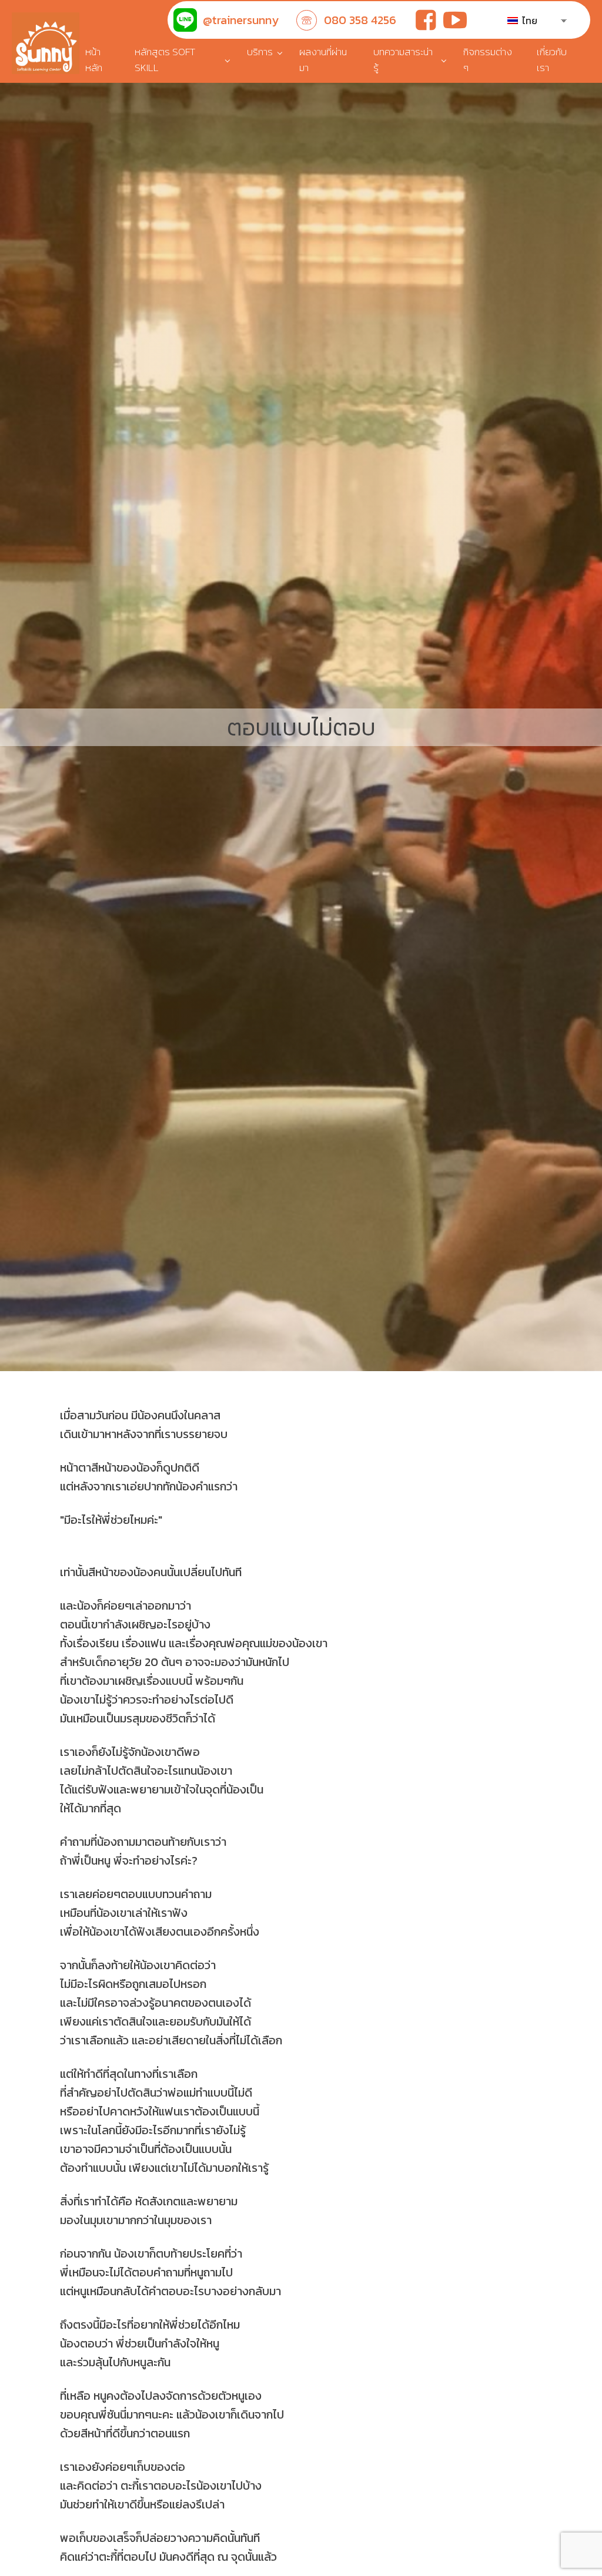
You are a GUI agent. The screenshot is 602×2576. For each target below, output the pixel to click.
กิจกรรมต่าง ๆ (488, 60)
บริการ (260, 52)
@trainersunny (241, 20)
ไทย (529, 21)
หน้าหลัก (94, 60)
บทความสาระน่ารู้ (403, 60)
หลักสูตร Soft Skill (165, 60)
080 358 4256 (360, 20)
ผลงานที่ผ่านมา (323, 60)
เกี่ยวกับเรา (552, 60)
